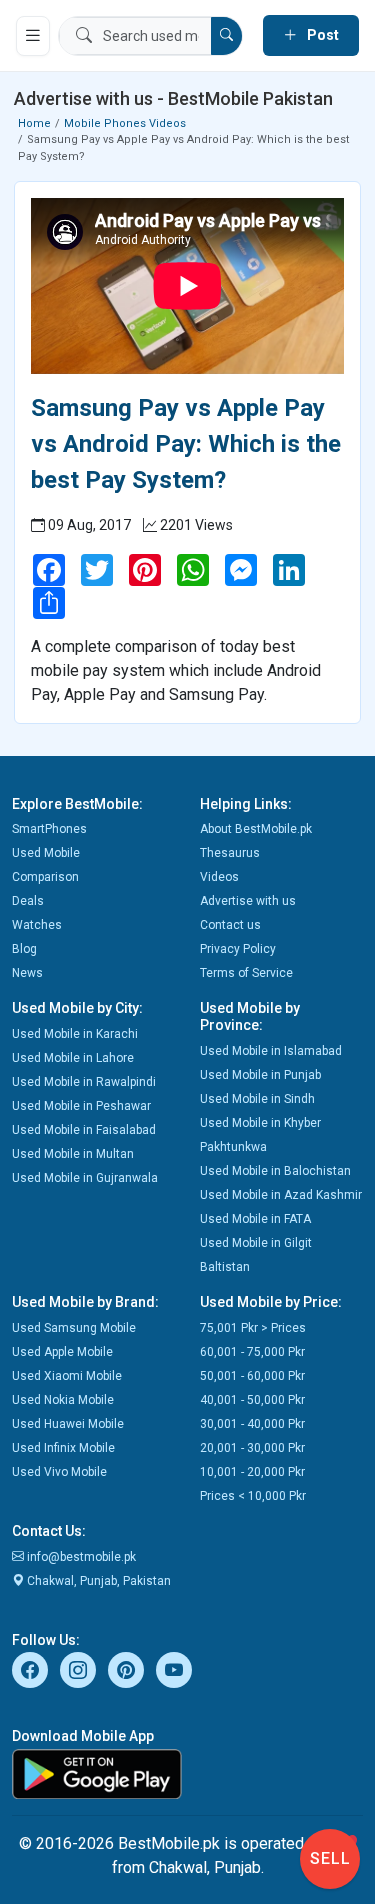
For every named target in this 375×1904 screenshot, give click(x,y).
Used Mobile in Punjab (260, 1075)
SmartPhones (49, 829)
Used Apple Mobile (62, 1352)
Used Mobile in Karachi (75, 1034)
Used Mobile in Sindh (257, 1099)
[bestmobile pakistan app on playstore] (187, 1774)
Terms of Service (246, 973)
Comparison (45, 877)
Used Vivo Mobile (59, 1472)
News (27, 973)
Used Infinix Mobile (63, 1448)
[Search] (226, 36)
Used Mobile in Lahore (73, 1058)
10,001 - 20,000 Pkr (252, 1472)
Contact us (230, 925)
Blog (24, 949)
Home (34, 123)
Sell (330, 1858)
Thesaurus (230, 853)
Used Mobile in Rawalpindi (84, 1082)
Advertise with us (248, 901)
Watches (37, 925)
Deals (28, 901)
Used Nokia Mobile (63, 1400)
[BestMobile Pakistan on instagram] (78, 1670)
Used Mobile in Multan (73, 1154)
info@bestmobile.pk (80, 1557)
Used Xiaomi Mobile (67, 1376)
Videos (219, 877)
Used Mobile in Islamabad (271, 1051)
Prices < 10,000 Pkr (253, 1496)
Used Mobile (46, 853)
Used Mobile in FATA (255, 1219)
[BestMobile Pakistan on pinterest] (126, 1670)
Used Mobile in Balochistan (275, 1171)
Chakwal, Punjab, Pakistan (97, 1581)
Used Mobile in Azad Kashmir (281, 1195)
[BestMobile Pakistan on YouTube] (174, 1670)
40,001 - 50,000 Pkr (252, 1400)
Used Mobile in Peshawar (81, 1106)
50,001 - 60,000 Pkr (252, 1376)
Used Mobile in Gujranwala (85, 1178)
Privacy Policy (238, 949)
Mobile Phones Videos (125, 123)
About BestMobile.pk (256, 829)
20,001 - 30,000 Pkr (252, 1448)
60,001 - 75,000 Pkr (252, 1352)
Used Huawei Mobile (68, 1424)
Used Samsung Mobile (74, 1328)
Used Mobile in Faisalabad (84, 1130)
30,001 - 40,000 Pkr (252, 1424)
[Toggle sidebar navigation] (33, 36)
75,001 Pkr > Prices (253, 1328)
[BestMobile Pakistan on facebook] (30, 1670)
